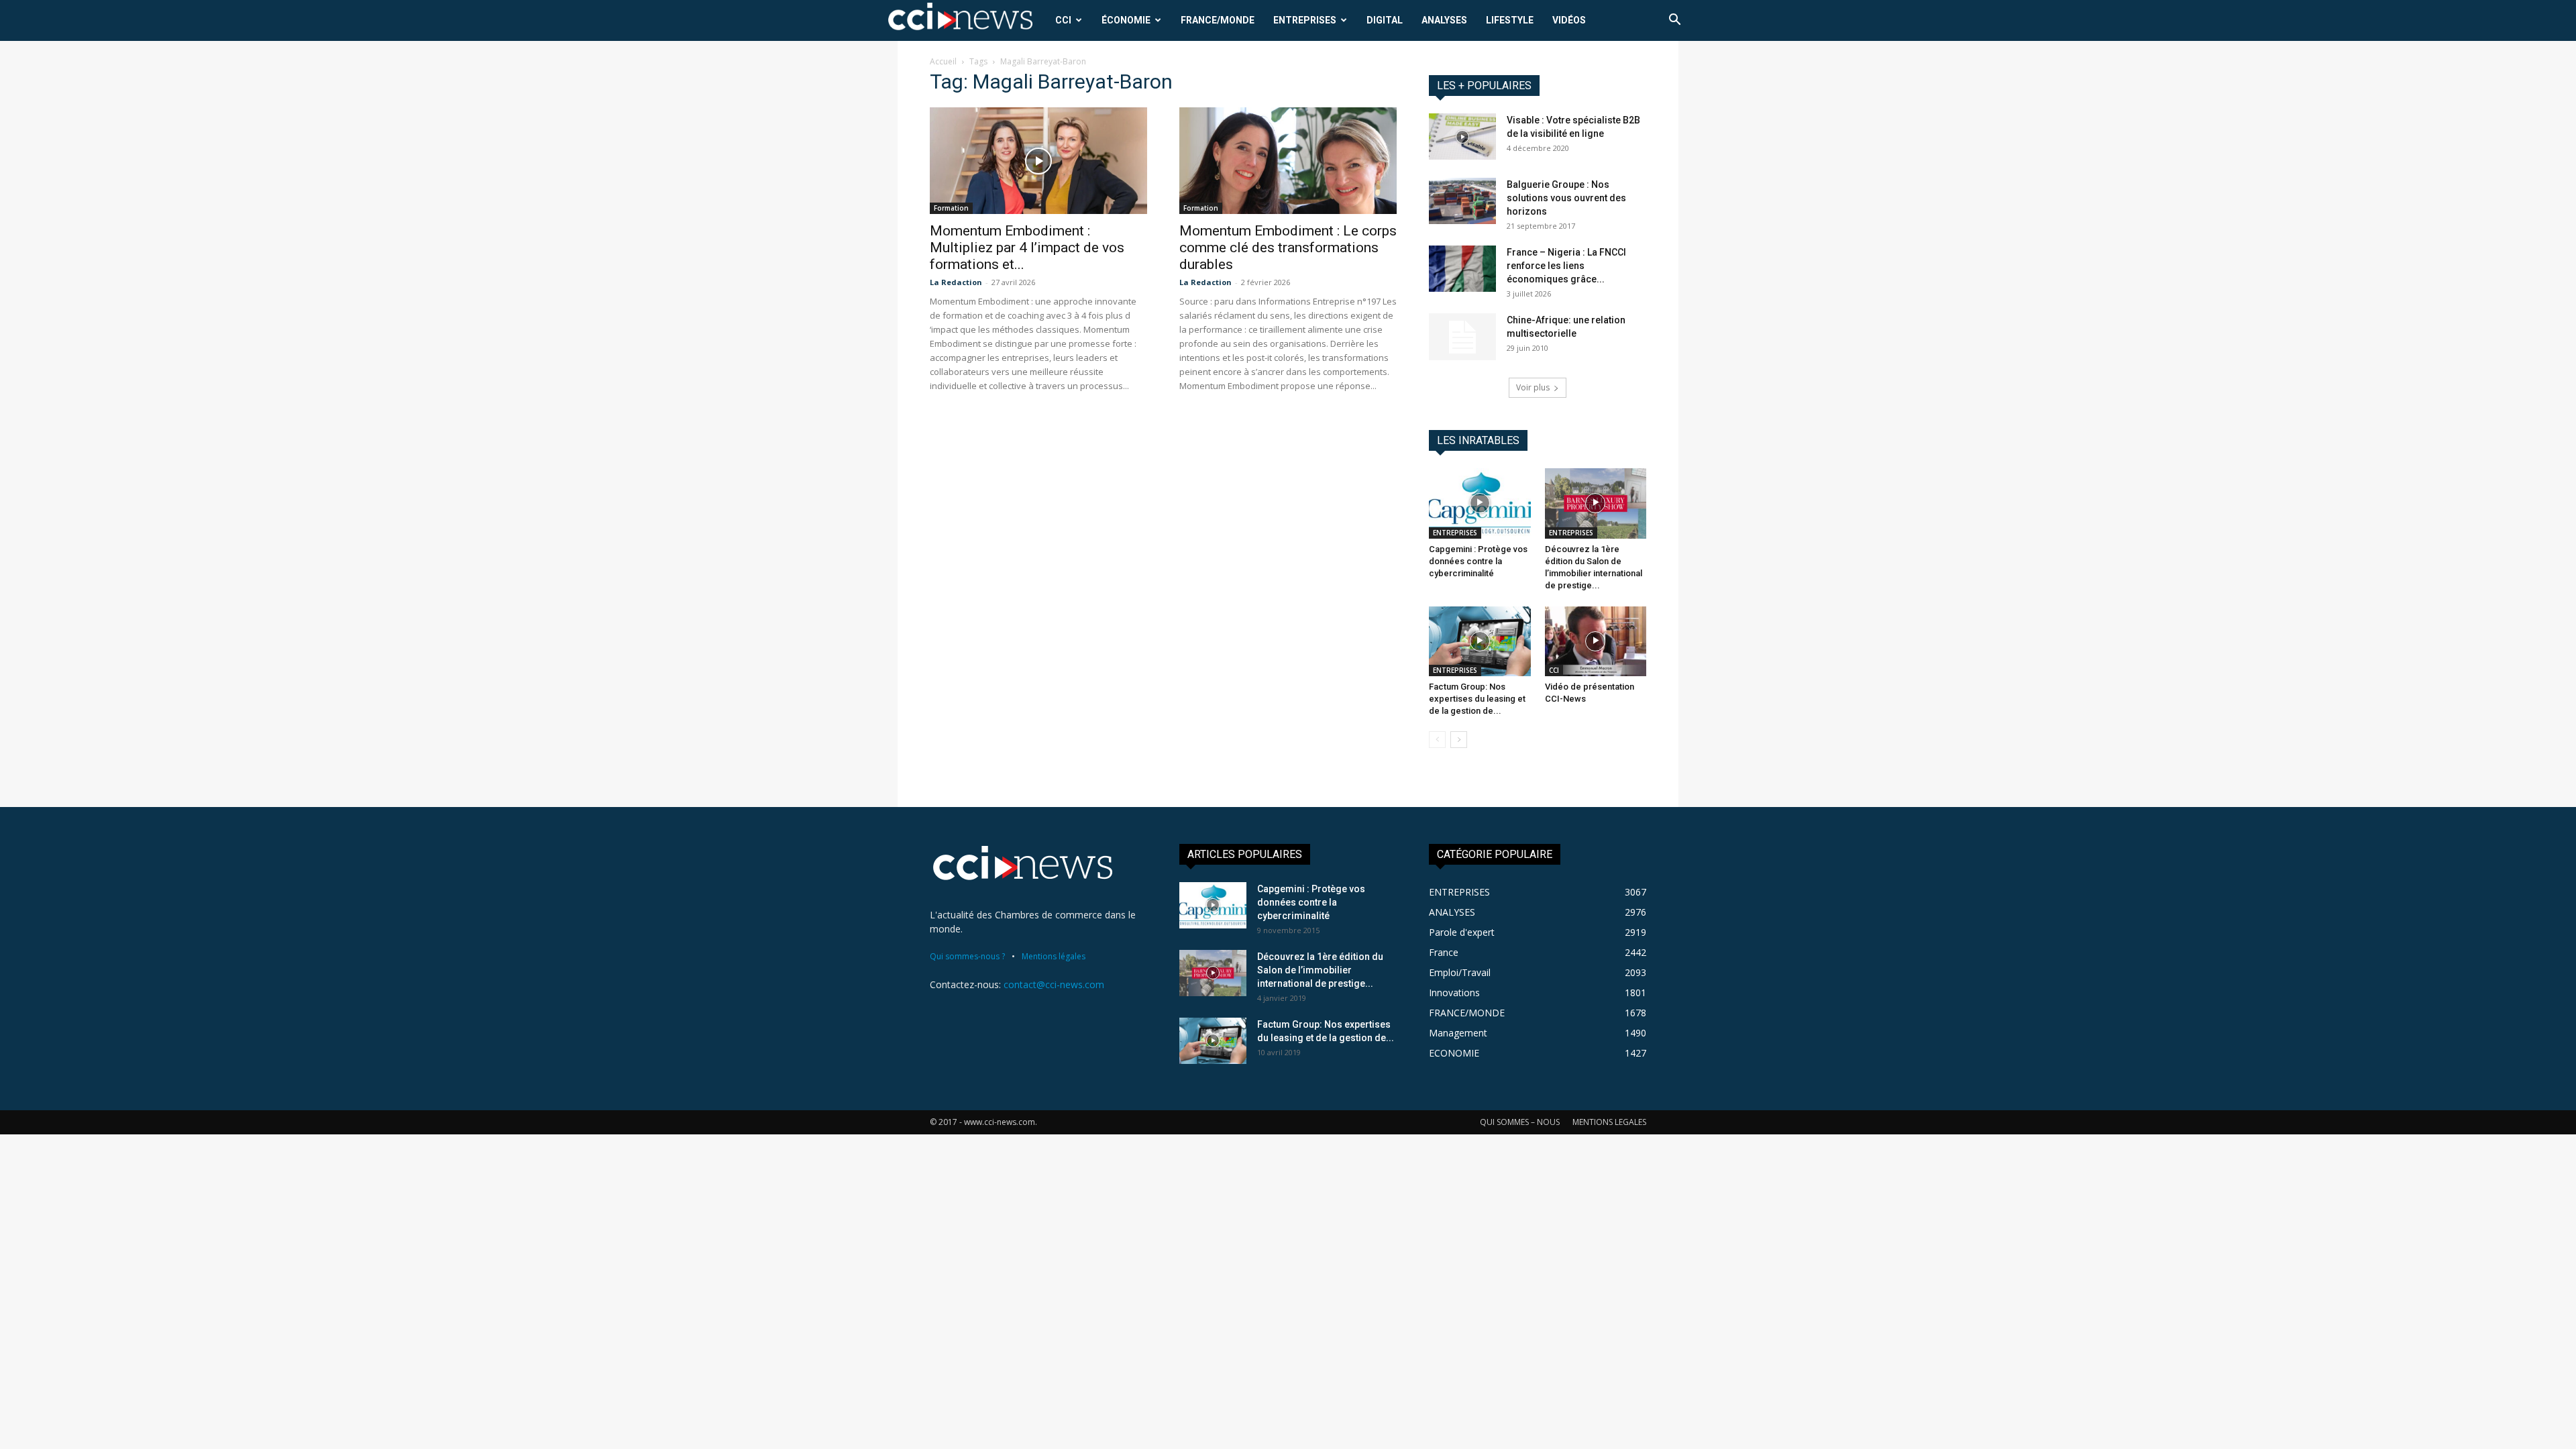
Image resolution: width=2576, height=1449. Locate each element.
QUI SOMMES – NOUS (1520, 1122)
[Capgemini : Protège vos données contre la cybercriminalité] (1480, 503)
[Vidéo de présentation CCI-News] (1596, 641)
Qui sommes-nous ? (967, 956)
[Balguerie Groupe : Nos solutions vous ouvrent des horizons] (1462, 201)
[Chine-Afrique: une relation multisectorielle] (1462, 337)
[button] (1674, 21)
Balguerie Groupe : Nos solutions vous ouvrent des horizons (1566, 198)
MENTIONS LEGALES (1609, 1122)
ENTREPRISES (1305, 20)
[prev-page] (1437, 740)
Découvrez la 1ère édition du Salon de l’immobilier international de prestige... (1320, 970)
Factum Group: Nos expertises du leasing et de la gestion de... (1477, 699)
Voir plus (1533, 387)
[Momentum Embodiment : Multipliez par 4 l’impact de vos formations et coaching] (1038, 161)
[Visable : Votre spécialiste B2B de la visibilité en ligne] (1462, 137)
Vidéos (1569, 20)
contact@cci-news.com (1054, 984)
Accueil (943, 61)
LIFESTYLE (1510, 20)
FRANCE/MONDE (1218, 20)
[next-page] (1459, 740)
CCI (1063, 20)
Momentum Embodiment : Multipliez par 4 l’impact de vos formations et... (1027, 248)
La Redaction (956, 282)
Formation (951, 208)
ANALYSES (1444, 20)
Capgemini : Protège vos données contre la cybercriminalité (1478, 561)
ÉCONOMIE (1126, 20)
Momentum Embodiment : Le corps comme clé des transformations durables (1288, 248)
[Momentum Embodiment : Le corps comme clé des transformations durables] (1288, 161)
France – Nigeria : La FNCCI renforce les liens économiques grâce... (1566, 266)
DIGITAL (1385, 20)
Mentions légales (1054, 956)
